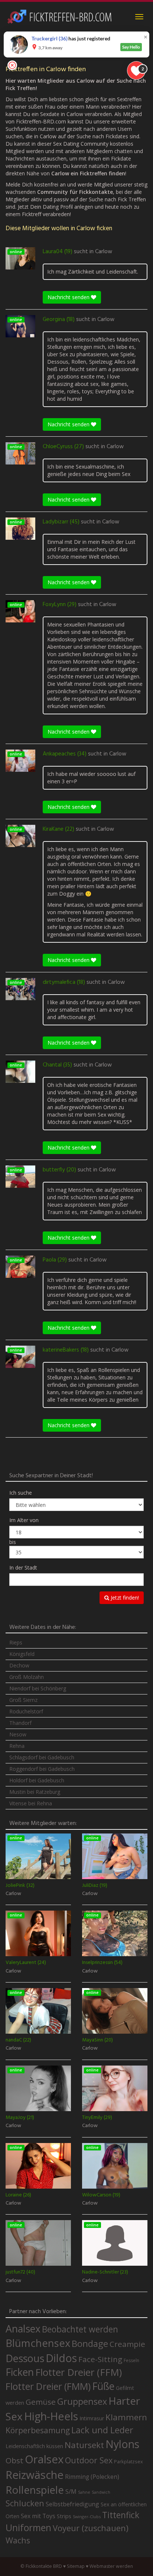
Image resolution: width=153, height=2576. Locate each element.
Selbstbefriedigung (72, 2504)
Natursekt (84, 2445)
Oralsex (44, 2459)
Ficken (20, 2372)
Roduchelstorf (26, 1711)
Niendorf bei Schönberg (38, 1688)
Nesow (18, 1734)
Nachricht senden (69, 297)
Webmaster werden (111, 2566)
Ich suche (21, 1493)
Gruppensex (82, 2401)
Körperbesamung (38, 2430)
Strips (64, 2516)
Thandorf (20, 1723)
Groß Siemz (23, 1700)
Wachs (18, 2540)
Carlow (104, 252)
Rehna (17, 1746)
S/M (71, 2491)
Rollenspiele (35, 2490)
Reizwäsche (35, 2475)
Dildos (61, 2358)
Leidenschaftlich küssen (34, 2446)
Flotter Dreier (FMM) (48, 2386)
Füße (103, 2386)
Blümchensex (38, 2343)
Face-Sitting (100, 2359)
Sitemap (76, 2566)
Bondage (90, 2344)
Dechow (19, 1665)
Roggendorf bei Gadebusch (42, 1769)
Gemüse (41, 2402)
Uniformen (28, 2527)
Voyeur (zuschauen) (91, 2528)
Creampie (127, 2344)
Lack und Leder (102, 2430)
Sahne (84, 2492)
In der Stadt (23, 1568)
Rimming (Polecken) (92, 2477)
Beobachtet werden (80, 2329)
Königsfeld (22, 1654)
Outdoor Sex (89, 2460)
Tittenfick (121, 2515)
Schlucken (25, 2503)
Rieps (16, 1642)
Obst (14, 2460)
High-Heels (51, 2416)
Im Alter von (24, 1520)
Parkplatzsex (128, 2461)
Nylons (122, 2444)
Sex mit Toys (38, 2516)
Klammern (126, 2417)
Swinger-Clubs (87, 2517)
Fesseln (131, 2360)
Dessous (25, 2358)
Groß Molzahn (27, 1677)
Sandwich (101, 2492)
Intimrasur (92, 2418)
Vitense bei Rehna (31, 1803)
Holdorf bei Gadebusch (37, 1780)
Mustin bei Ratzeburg (35, 1792)
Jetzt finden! (124, 1598)
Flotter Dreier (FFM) (79, 2372)
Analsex (23, 2329)
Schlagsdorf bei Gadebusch (42, 1757)
